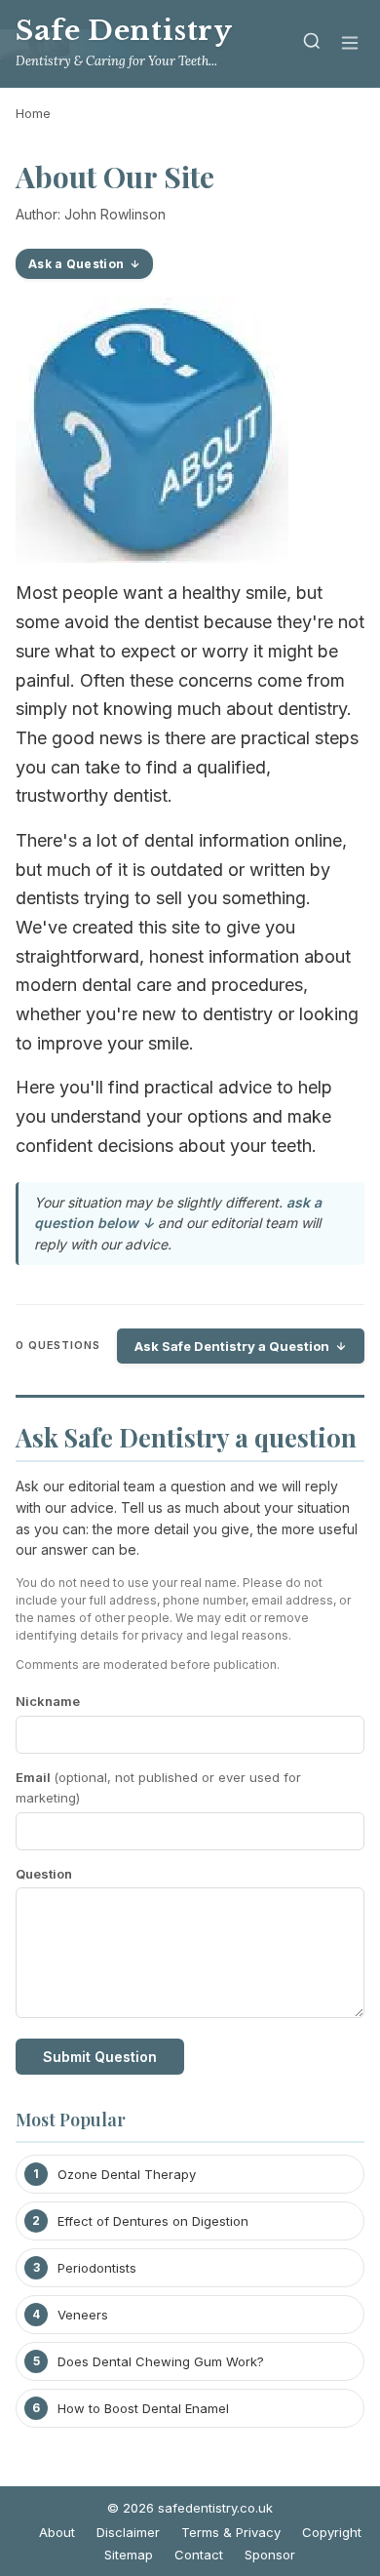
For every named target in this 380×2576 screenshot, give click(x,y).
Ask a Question (76, 264)
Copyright (332, 2532)
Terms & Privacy (231, 2532)
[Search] (312, 44)
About (57, 2532)
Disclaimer (128, 2532)
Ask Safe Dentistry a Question (232, 1346)
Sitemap (129, 2555)
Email (158, 1787)
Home (33, 113)
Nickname (48, 1701)
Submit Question (100, 2057)
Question (44, 1874)
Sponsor (270, 2555)
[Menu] (350, 44)
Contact (199, 2555)
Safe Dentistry (124, 31)
